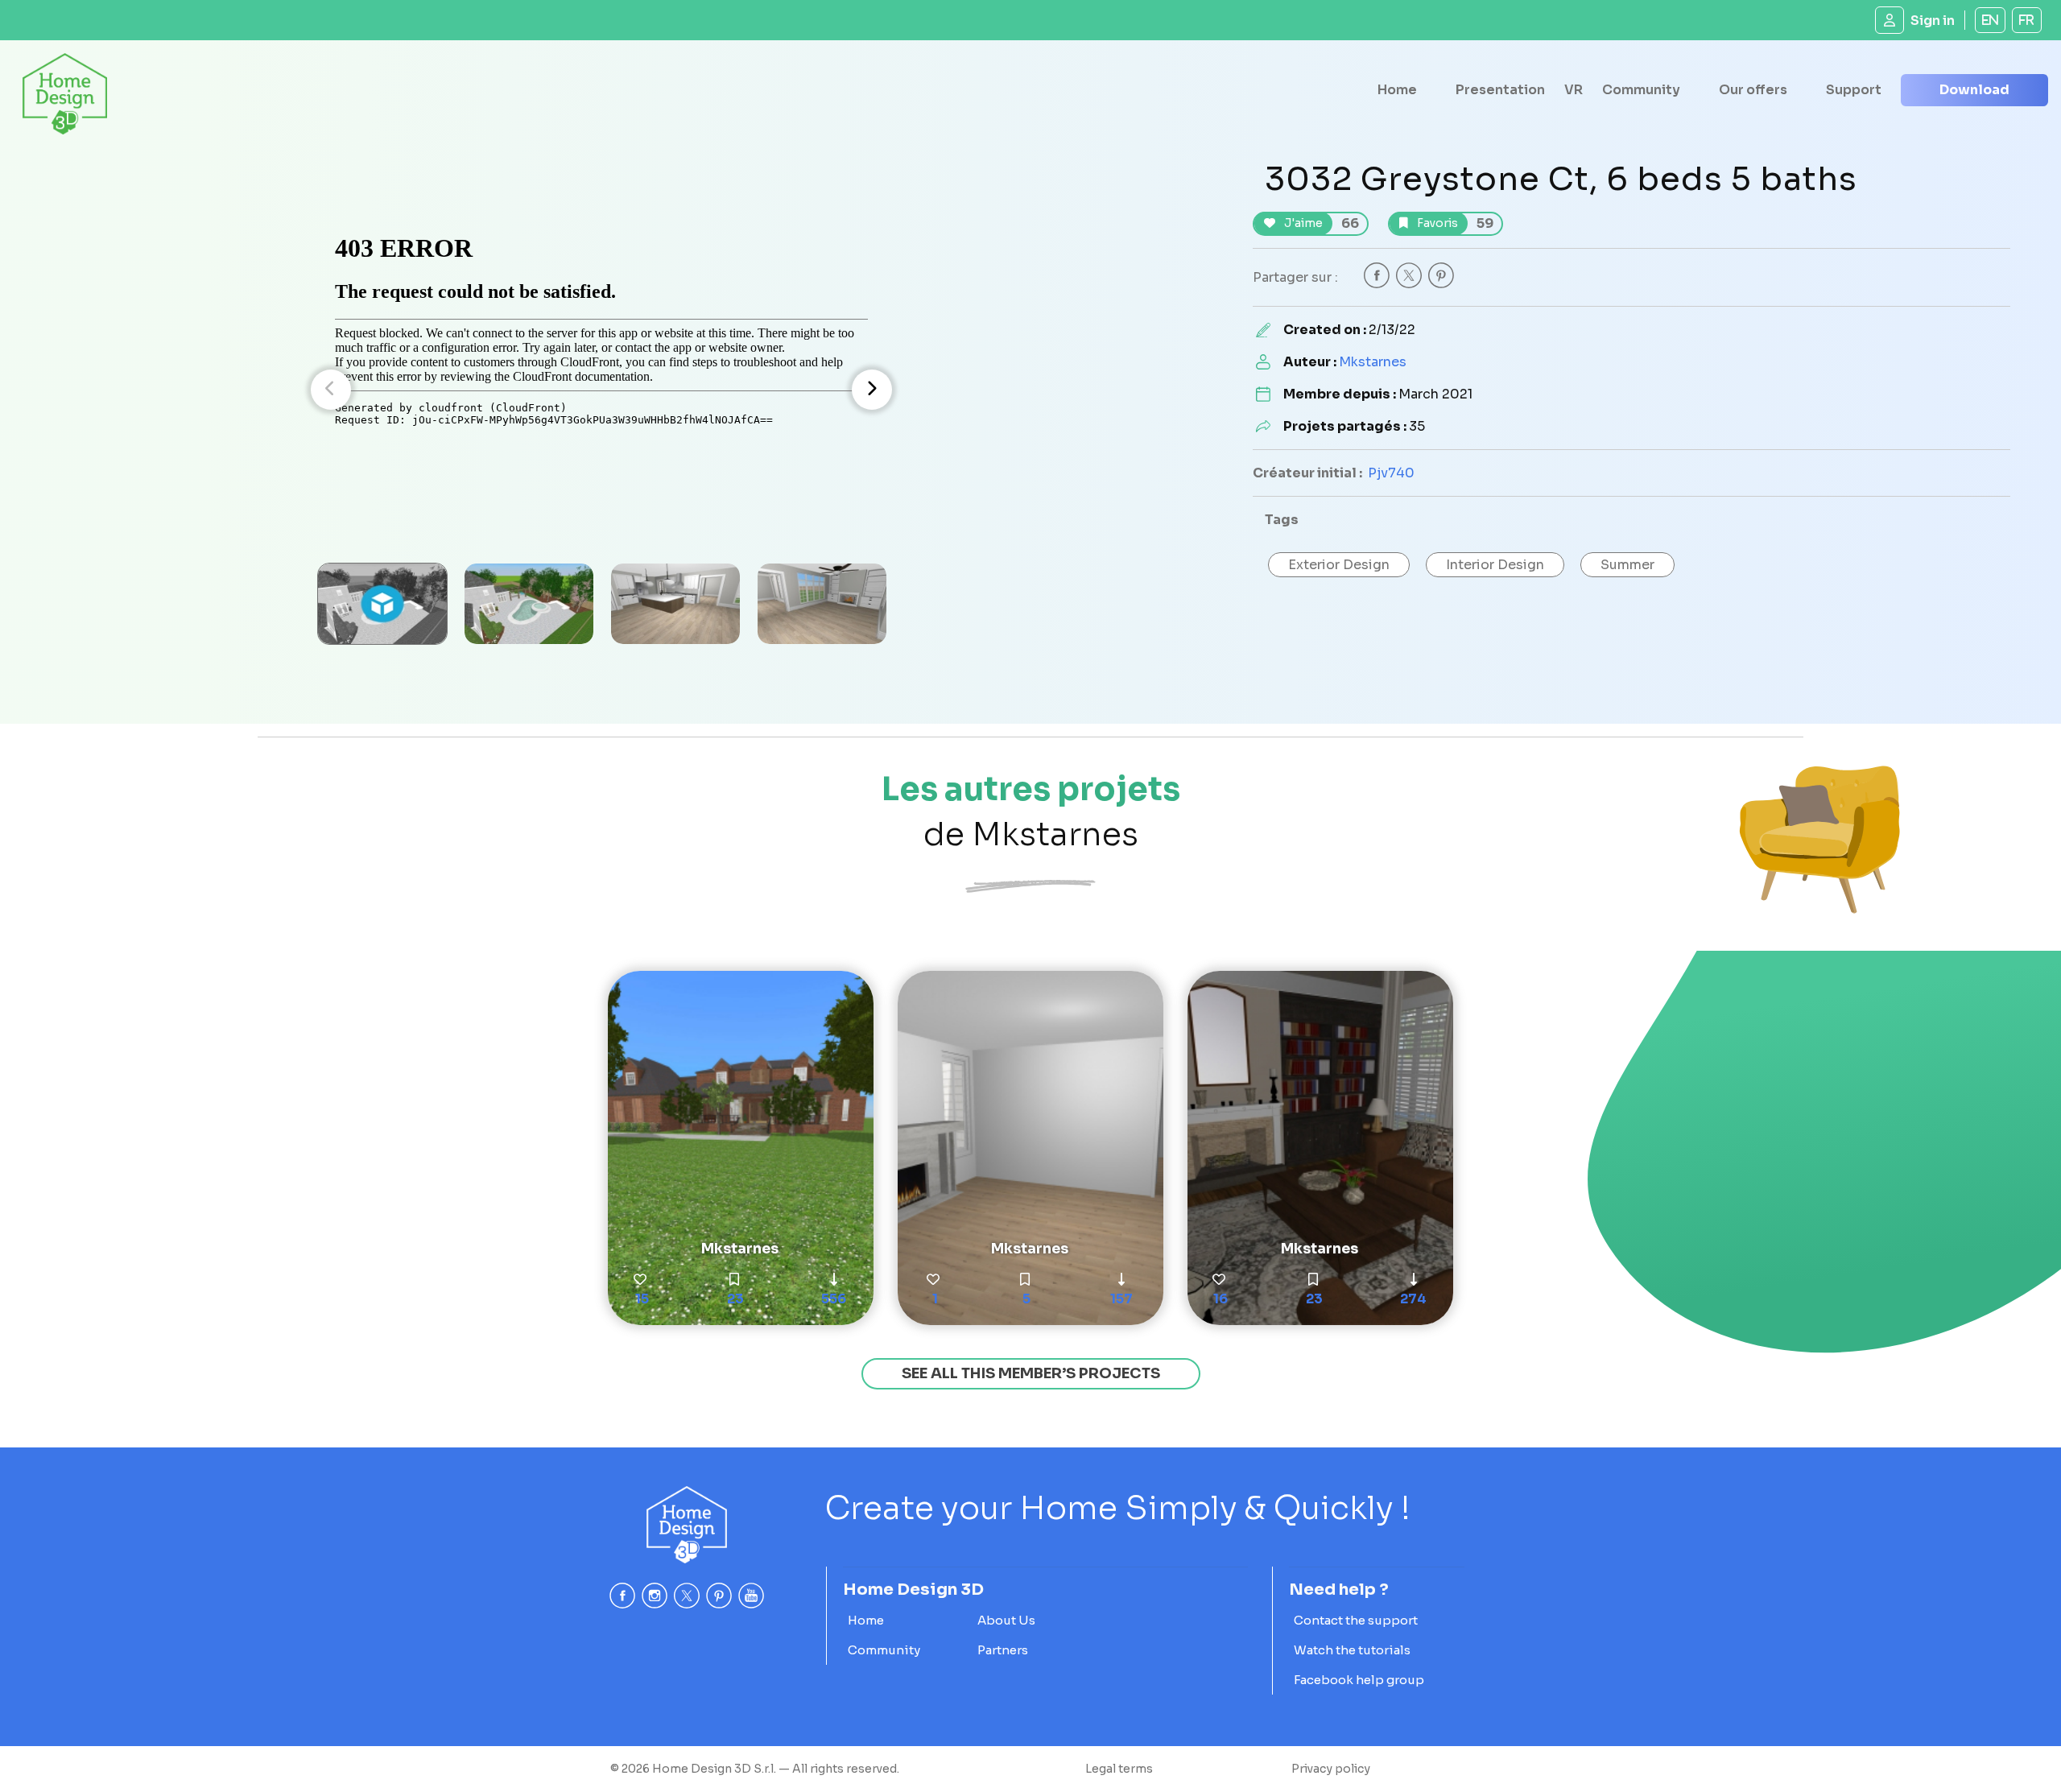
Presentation (1500, 90)
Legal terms (1119, 1769)
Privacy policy (1331, 1769)
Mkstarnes (1373, 362)
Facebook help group (1359, 1680)
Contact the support (1356, 1620)
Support (1854, 90)
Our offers (1753, 90)
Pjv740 (1391, 473)
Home (1397, 90)
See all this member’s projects (1031, 1373)
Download (1974, 90)
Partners (1003, 1650)
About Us (1006, 1620)
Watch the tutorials (1352, 1650)
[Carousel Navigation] (601, 390)
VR (1574, 90)
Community (1641, 90)
